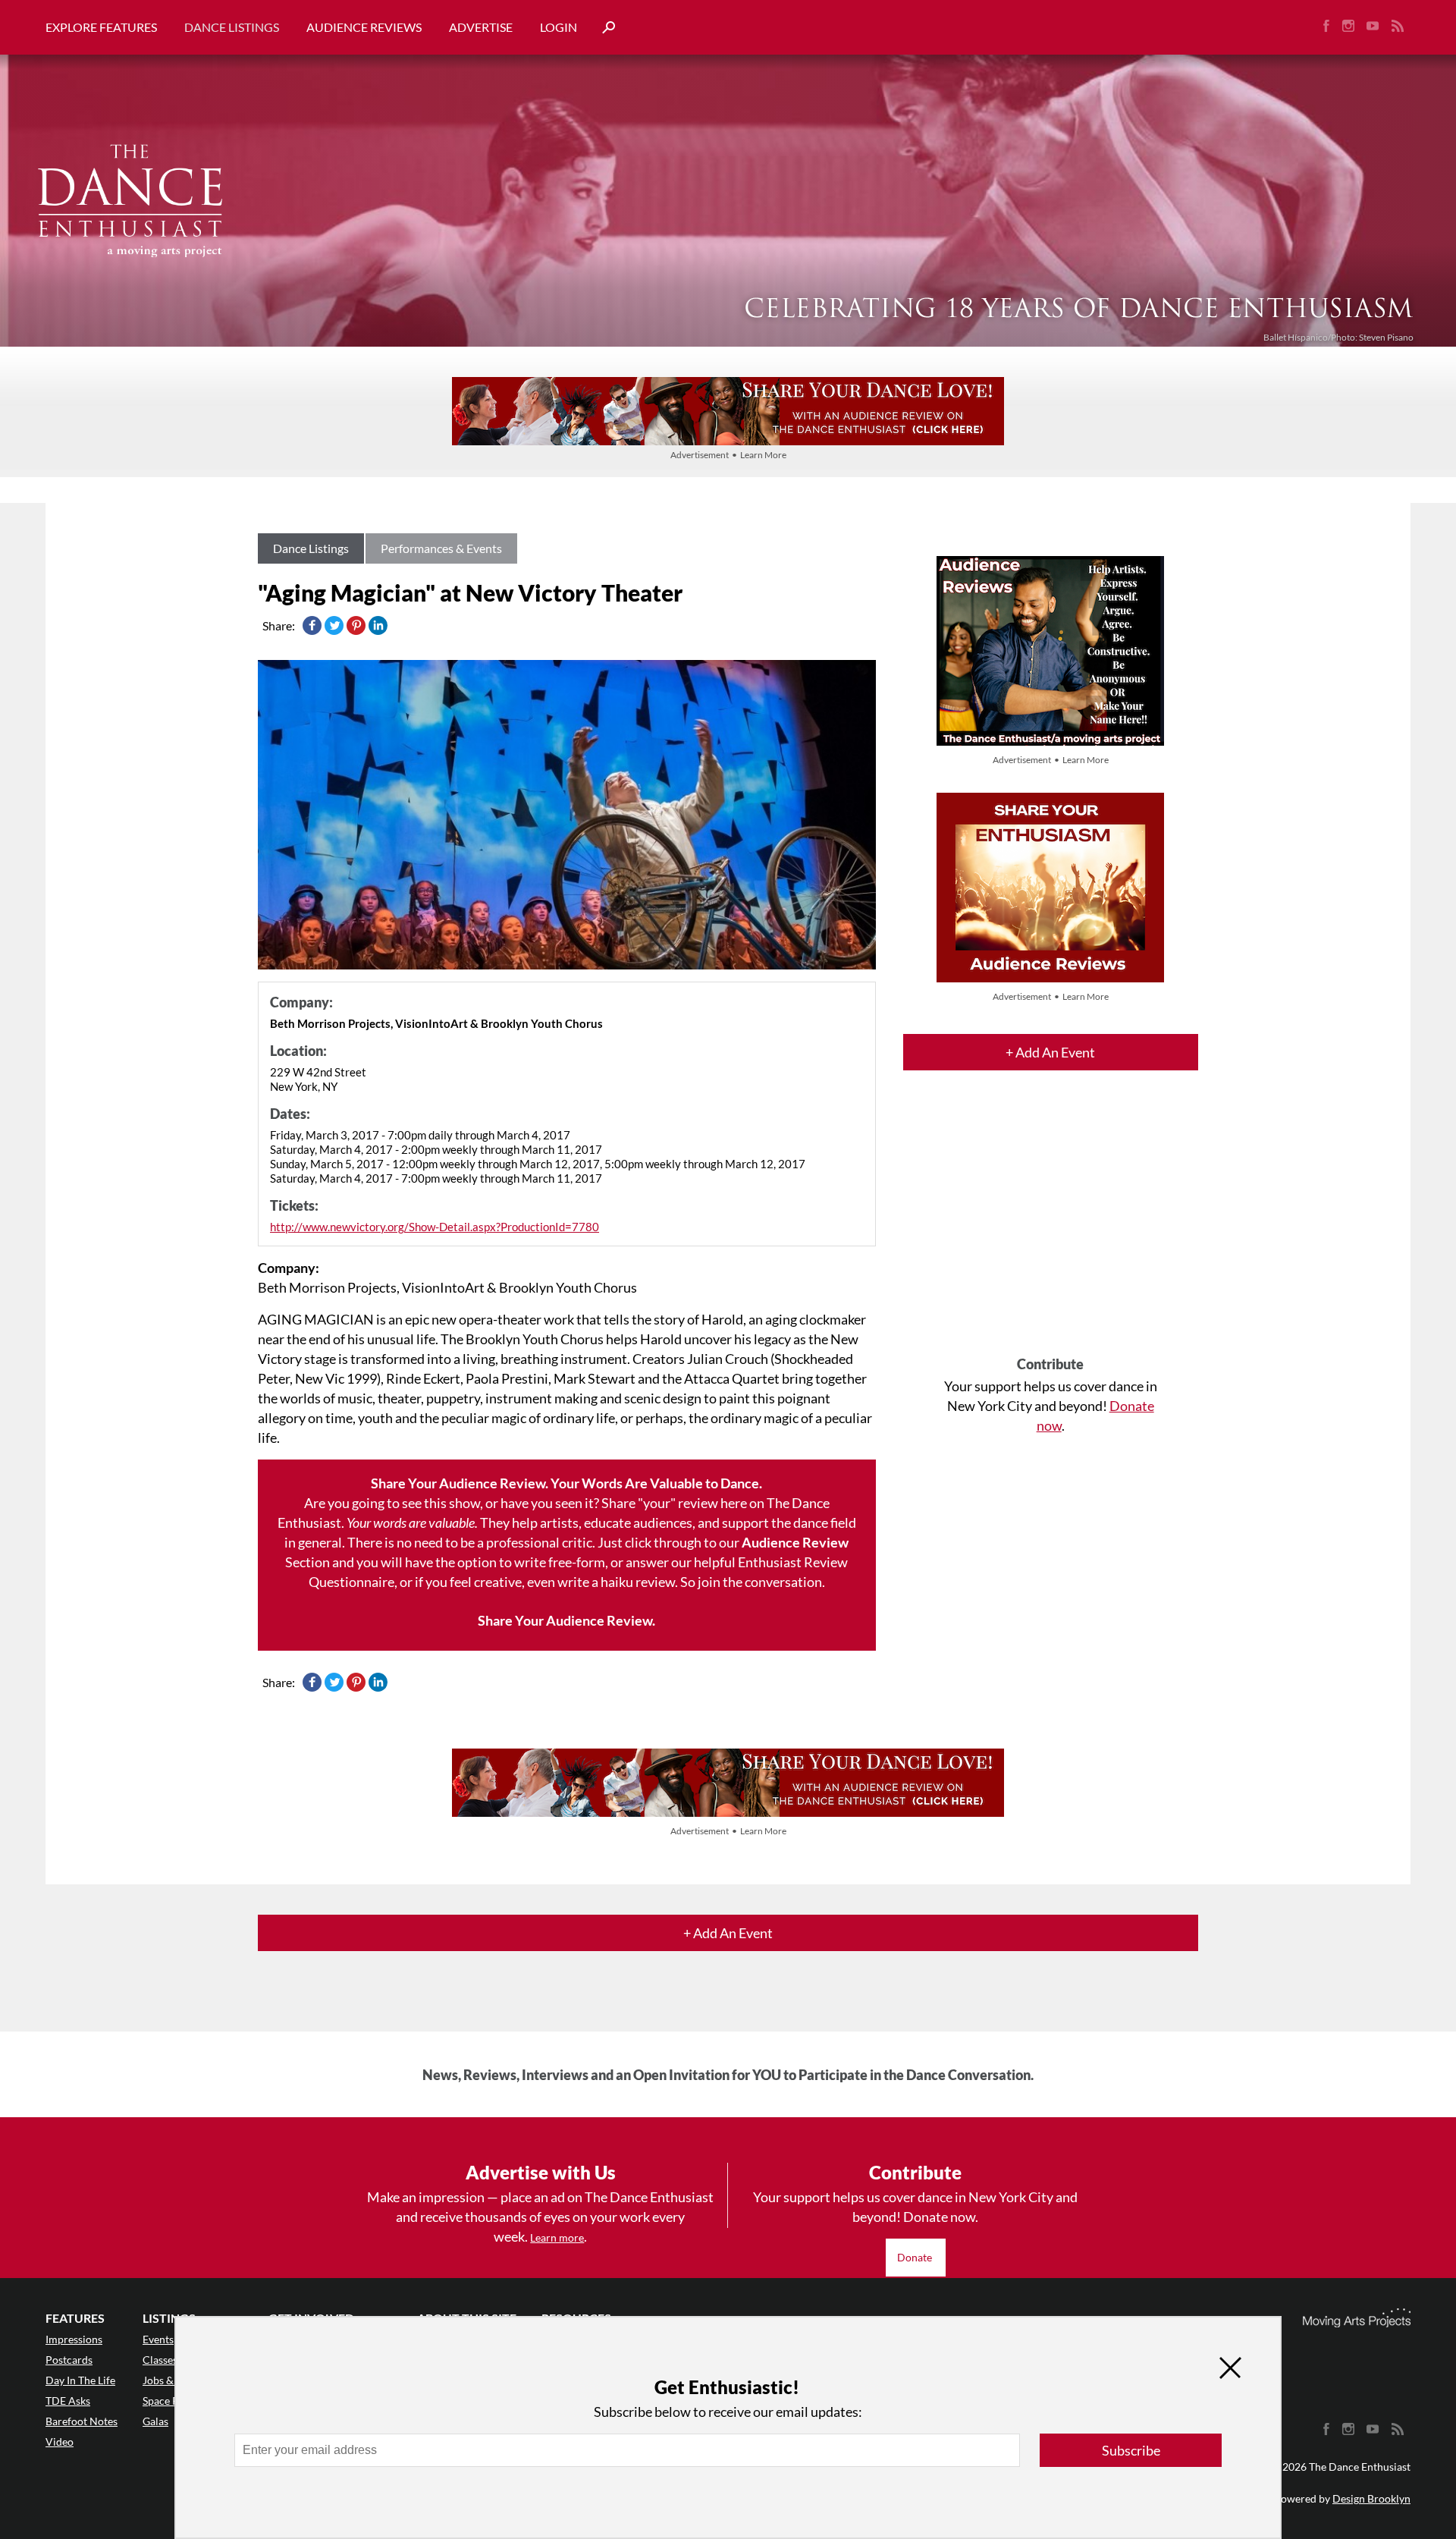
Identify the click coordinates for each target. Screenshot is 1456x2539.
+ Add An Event (1050, 1052)
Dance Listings (232, 27)
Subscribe (1131, 2450)
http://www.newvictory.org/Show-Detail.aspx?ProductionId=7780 (435, 1227)
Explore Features (101, 27)
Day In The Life (80, 2380)
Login (559, 27)
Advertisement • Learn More (728, 455)
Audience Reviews (364, 27)
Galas (155, 2421)
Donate (916, 2257)
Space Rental (173, 2401)
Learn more (557, 2237)
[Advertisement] (1051, 1227)
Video (60, 2442)
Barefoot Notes (82, 2421)
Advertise (481, 27)
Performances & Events (441, 548)
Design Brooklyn (1371, 2498)
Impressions (74, 2339)
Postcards (69, 2360)
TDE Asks (68, 2401)
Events (158, 2339)
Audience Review (795, 1542)
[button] (603, 28)
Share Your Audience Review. (566, 1620)
